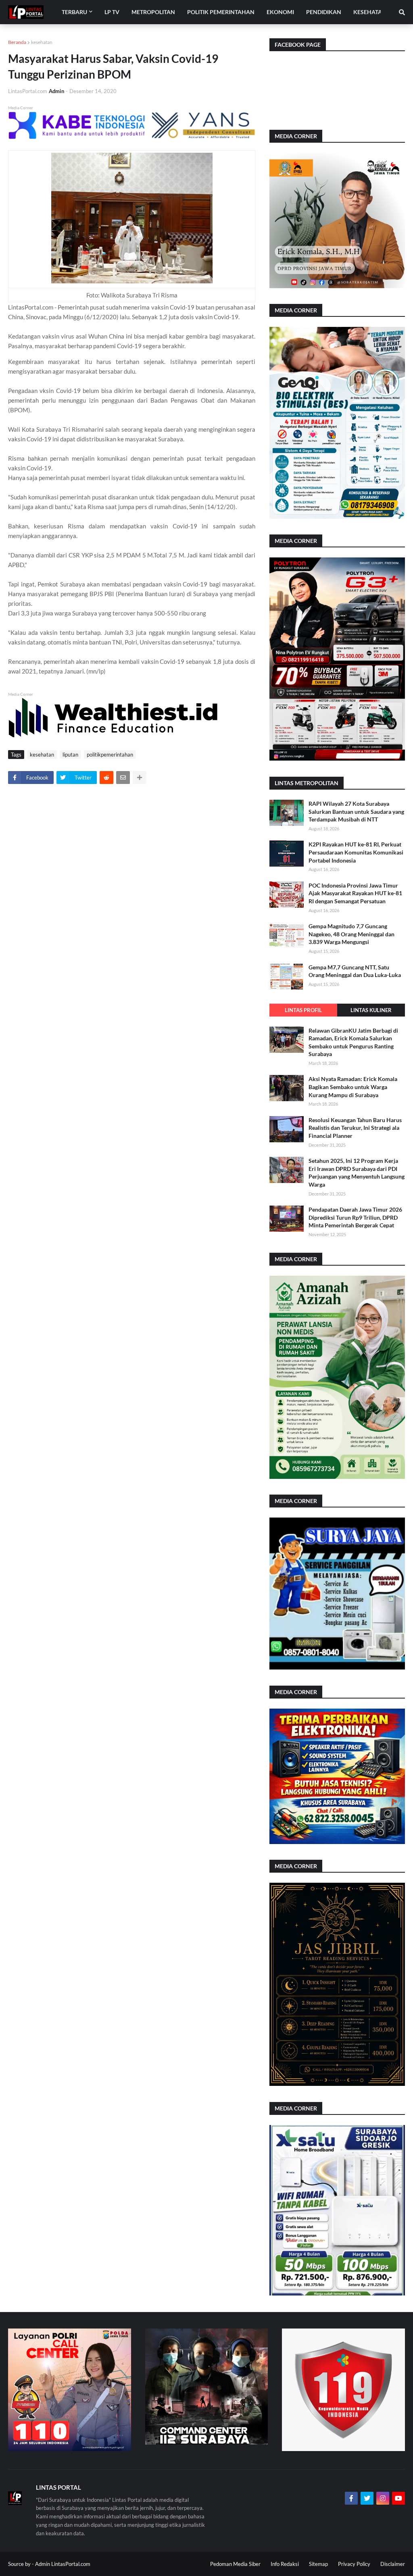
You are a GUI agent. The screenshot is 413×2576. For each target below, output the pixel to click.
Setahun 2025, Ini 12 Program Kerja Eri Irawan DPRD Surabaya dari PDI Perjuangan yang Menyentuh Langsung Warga (357, 1173)
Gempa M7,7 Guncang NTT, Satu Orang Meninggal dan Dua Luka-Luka (355, 971)
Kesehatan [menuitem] (370, 12)
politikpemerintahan (110, 755)
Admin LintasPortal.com (63, 2564)
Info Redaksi (285, 2564)
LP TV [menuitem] (112, 12)
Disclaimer (393, 2564)
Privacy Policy (354, 2564)
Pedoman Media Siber (235, 2564)
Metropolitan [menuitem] (153, 12)
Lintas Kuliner (371, 1010)
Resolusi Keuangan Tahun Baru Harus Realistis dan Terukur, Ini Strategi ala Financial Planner (355, 1128)
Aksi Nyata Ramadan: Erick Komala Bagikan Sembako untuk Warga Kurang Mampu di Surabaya (353, 1087)
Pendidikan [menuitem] (324, 12)
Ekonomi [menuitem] (280, 12)
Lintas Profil (303, 1010)
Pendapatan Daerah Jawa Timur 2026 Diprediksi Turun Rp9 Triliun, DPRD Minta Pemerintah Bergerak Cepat (355, 1217)
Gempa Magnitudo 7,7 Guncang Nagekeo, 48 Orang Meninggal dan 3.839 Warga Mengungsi (351, 934)
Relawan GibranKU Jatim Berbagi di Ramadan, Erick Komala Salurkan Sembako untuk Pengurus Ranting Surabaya (353, 1042)
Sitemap (318, 2564)
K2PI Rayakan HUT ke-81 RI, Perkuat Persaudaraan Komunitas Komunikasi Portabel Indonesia (356, 852)
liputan (70, 755)
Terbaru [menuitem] (74, 12)
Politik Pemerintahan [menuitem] (221, 12)
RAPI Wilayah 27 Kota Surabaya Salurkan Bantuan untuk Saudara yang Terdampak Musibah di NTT (356, 811)
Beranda (17, 42)
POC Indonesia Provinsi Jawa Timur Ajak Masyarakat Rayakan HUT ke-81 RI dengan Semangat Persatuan (355, 893)
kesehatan (42, 42)
